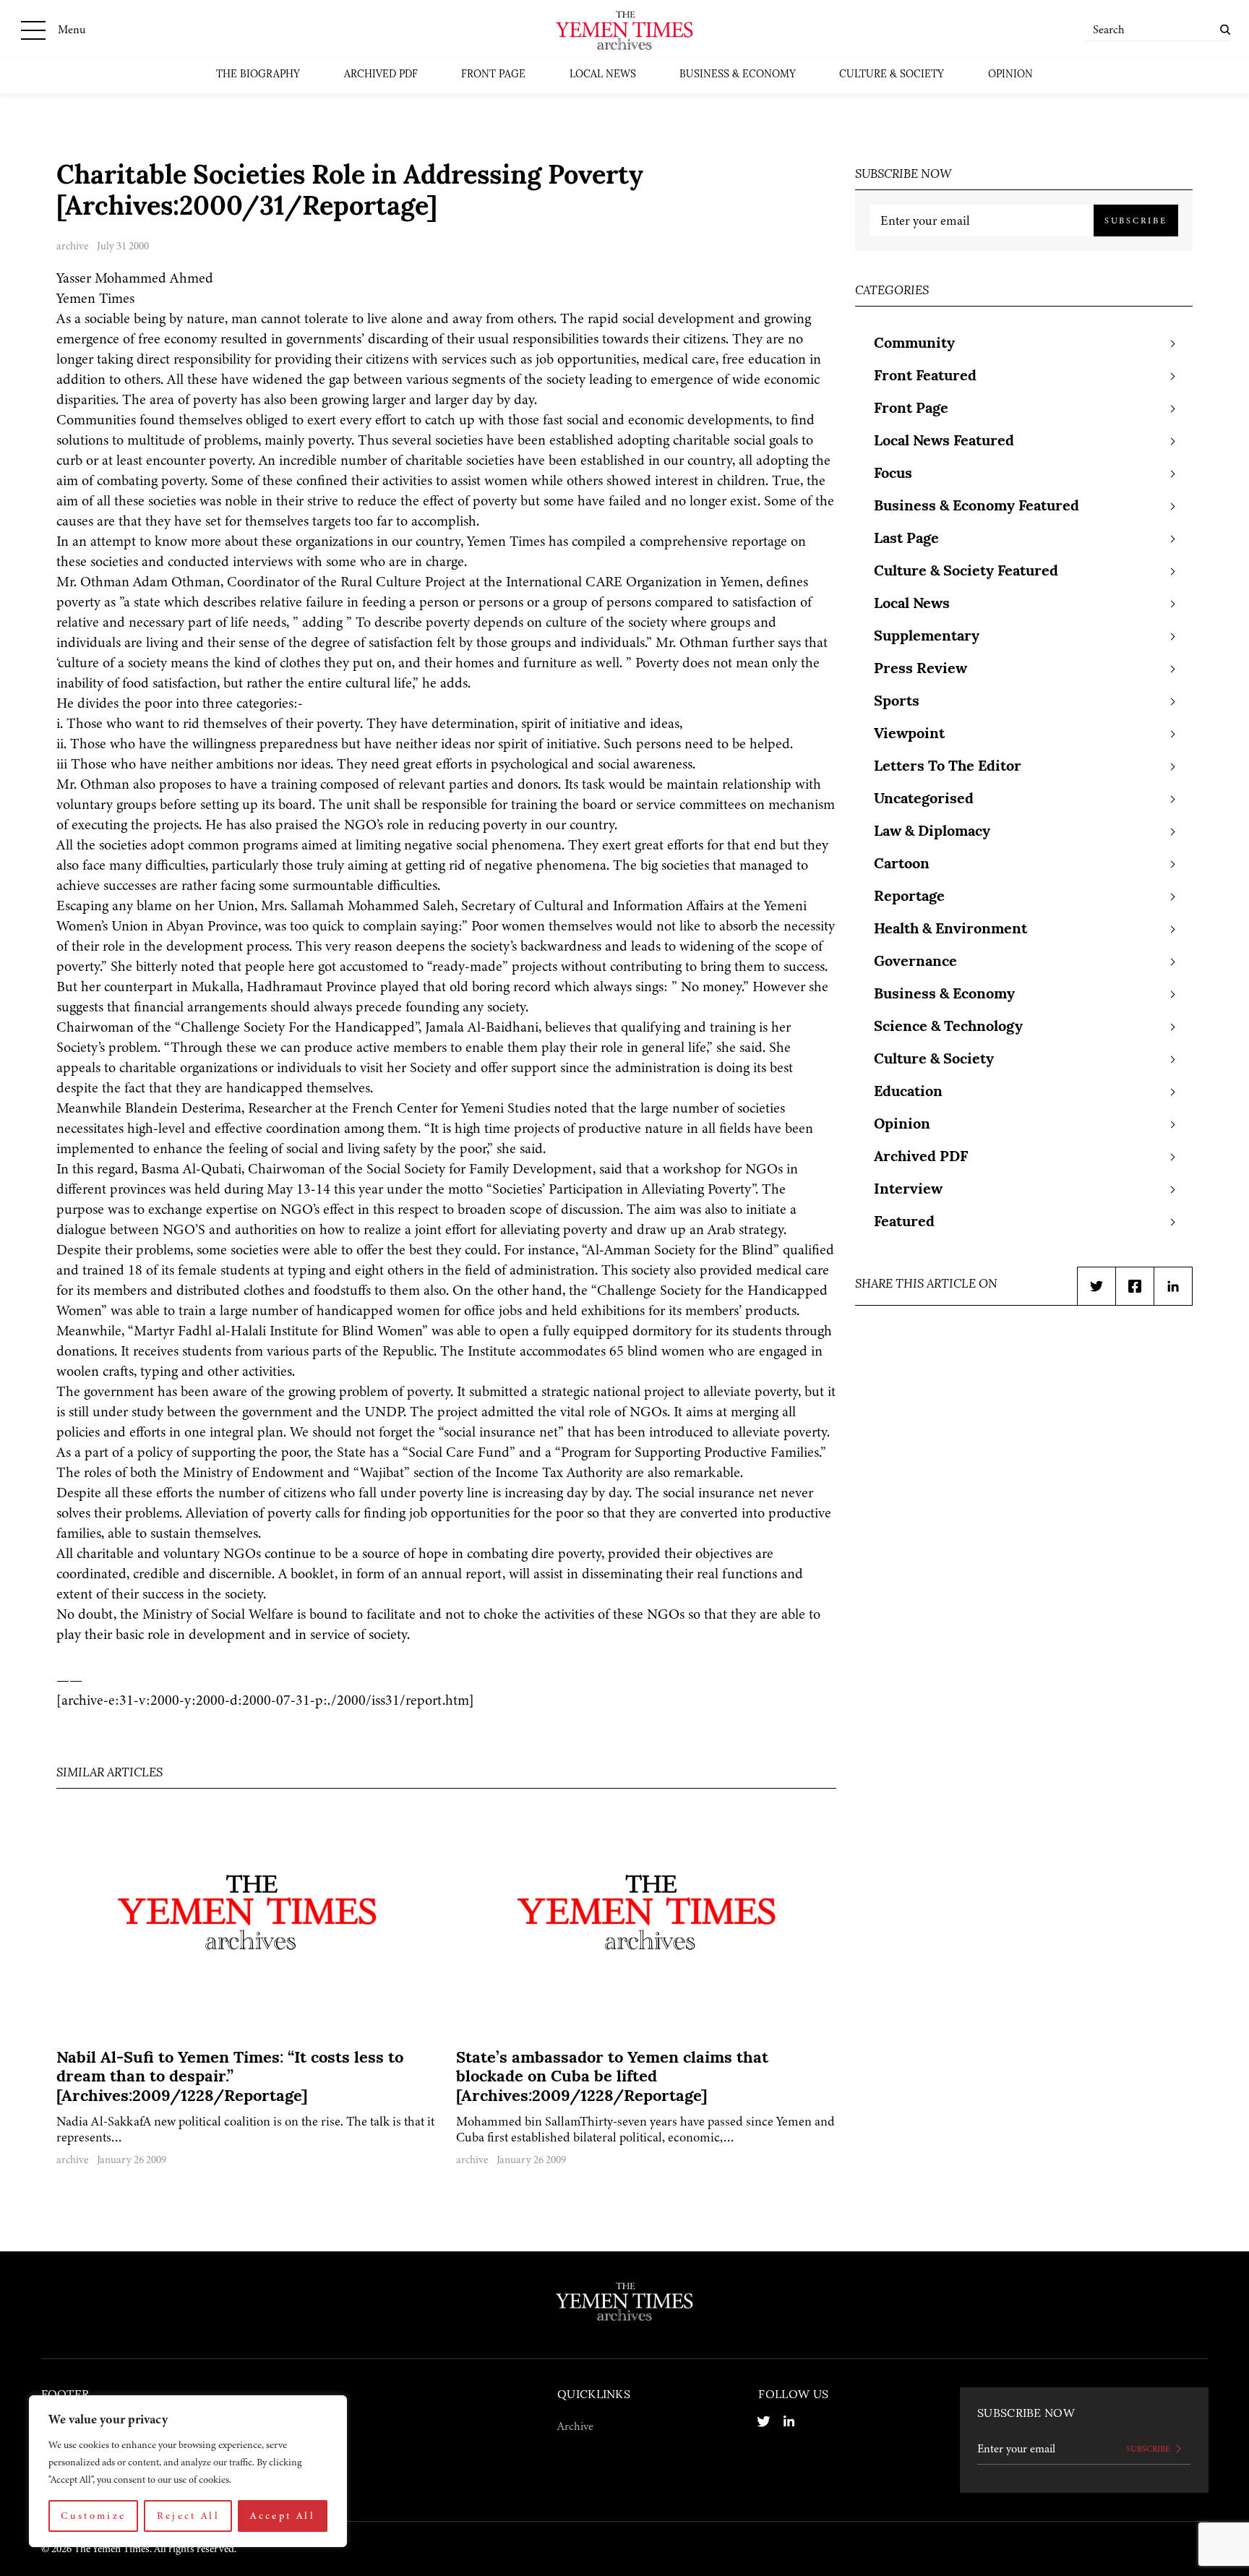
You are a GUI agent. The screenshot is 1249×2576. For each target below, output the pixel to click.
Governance (915, 962)
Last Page (906, 539)
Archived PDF (381, 75)
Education (908, 1092)
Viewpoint (909, 735)
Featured (904, 1223)
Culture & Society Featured (966, 572)
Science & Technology (948, 1027)
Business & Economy (738, 75)
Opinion (1010, 75)
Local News (603, 75)
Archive (575, 2426)
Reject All (189, 2516)
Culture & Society (892, 75)
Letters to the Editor (948, 767)
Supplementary (927, 637)
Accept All (283, 2516)
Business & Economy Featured (977, 507)
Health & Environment (950, 930)
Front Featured (925, 377)
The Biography (258, 75)
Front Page (493, 75)
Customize (93, 2516)
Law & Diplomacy (932, 832)
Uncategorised (924, 800)
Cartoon (902, 865)
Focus (893, 474)
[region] (188, 2471)
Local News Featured (944, 442)
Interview (908, 1190)
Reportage (909, 897)
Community (914, 344)
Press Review (920, 669)
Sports (897, 702)
